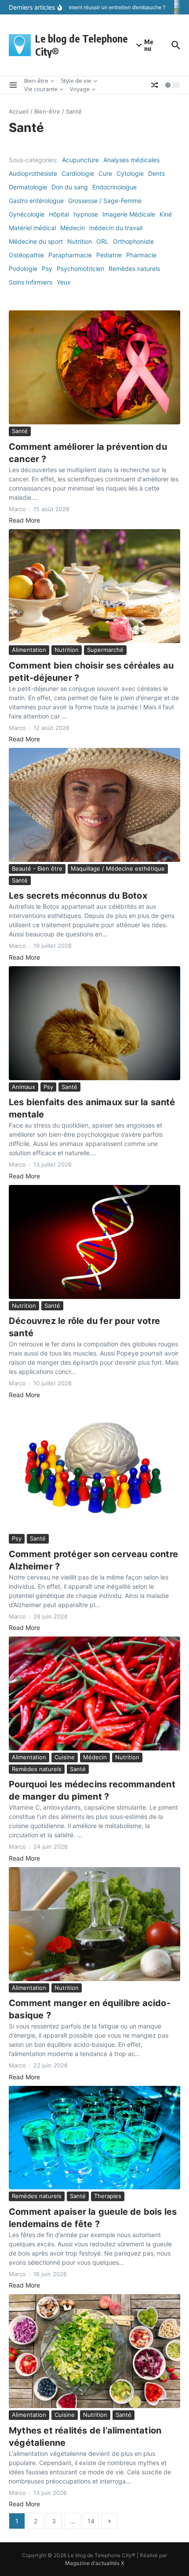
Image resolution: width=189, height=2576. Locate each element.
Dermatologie (28, 187)
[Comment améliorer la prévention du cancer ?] (94, 367)
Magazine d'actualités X (95, 2563)
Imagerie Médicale (129, 214)
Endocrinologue (114, 187)
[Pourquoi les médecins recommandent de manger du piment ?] (94, 1694)
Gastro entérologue (36, 201)
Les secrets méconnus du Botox (78, 896)
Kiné (166, 214)
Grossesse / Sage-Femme (105, 201)
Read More (24, 520)
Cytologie (130, 173)
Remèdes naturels (134, 269)
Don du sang (70, 187)
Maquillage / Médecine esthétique (118, 868)
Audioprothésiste (33, 173)
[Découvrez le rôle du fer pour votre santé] (94, 1242)
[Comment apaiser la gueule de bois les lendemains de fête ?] (94, 2138)
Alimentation (29, 650)
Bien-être (36, 81)
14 (91, 2521)
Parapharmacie (70, 255)
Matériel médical (32, 228)
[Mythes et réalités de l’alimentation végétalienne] (94, 2351)
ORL (102, 241)
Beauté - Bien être (37, 868)
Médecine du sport (36, 241)
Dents (156, 173)
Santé (20, 431)
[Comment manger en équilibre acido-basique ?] (94, 1924)
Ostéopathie (26, 255)
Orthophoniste (133, 241)
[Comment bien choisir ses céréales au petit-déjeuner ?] (94, 586)
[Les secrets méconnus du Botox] (94, 805)
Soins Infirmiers (31, 282)
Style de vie (76, 81)
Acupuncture (80, 160)
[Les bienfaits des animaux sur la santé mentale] (94, 1023)
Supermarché (105, 650)
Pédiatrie (109, 255)
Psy (47, 269)
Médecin (73, 228)
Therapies (108, 2196)
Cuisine (65, 1757)
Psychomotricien (80, 269)
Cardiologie (78, 173)
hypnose (86, 214)
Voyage (80, 89)
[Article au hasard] (155, 85)
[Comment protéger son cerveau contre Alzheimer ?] (94, 1468)
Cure (105, 173)
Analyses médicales (131, 160)
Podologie (23, 269)
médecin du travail (116, 228)
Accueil (19, 111)
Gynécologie (27, 214)
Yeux (64, 282)
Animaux (24, 1087)
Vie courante (41, 89)
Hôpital (59, 214)
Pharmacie (141, 255)
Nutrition (80, 241)
